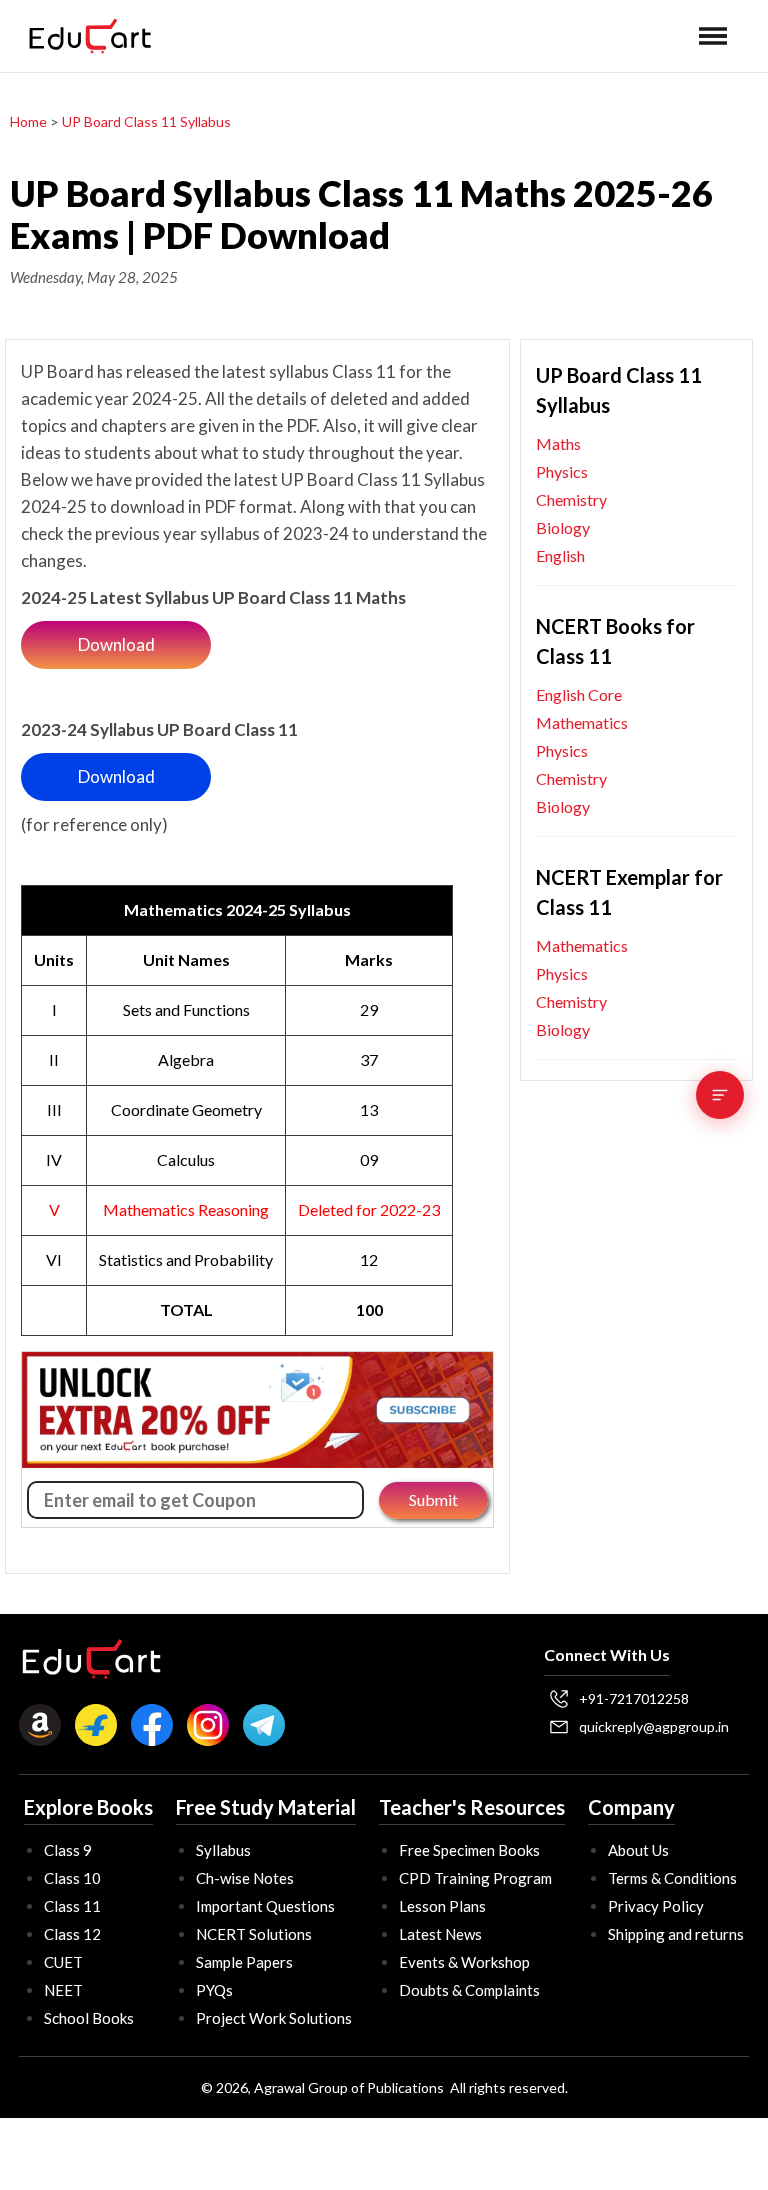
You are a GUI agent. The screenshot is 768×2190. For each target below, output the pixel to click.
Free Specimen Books (469, 1850)
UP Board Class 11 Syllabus (145, 121)
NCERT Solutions (254, 1934)
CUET (63, 1962)
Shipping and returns (676, 1934)
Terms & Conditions (672, 1878)
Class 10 (72, 1878)
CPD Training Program (475, 1878)
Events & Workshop (464, 1962)
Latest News (440, 1934)
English (560, 555)
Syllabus (223, 1850)
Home (28, 121)
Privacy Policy (656, 1906)
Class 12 (72, 1934)
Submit (433, 1499)
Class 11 (72, 1906)
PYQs (214, 1990)
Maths (558, 443)
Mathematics (582, 722)
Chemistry (571, 499)
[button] (713, 36)
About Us (638, 1850)
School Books (89, 2018)
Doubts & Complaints (469, 1990)
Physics (562, 471)
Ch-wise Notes (245, 1878)
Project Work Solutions (274, 2018)
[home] (90, 36)
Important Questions (265, 1906)
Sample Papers (244, 1962)
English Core (579, 694)
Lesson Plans (442, 1906)
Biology (563, 527)
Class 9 (68, 1850)
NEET (63, 1990)
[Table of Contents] (720, 1095)
